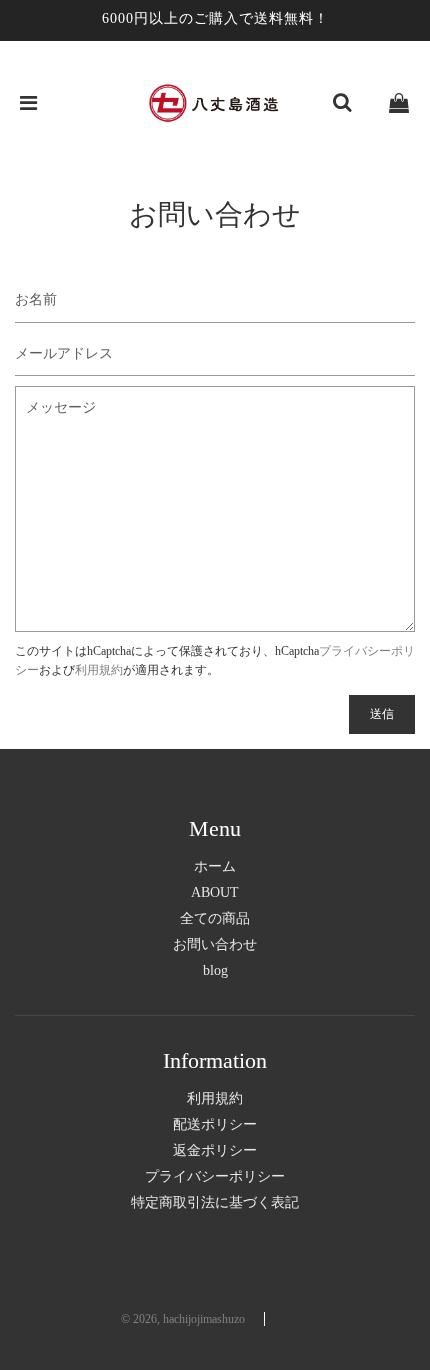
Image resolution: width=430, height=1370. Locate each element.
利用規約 (99, 670)
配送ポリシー (215, 1124)
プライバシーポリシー (215, 1176)
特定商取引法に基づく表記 (215, 1202)
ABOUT (215, 892)
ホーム (215, 866)
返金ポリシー (215, 1150)
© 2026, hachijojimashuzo (183, 1319)
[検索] (342, 103)
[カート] (399, 103)
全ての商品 (215, 918)
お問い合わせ (215, 944)
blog (215, 970)
